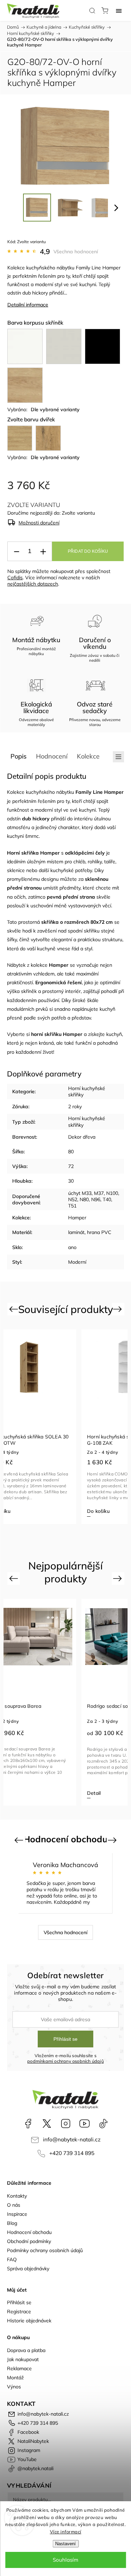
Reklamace (19, 2368)
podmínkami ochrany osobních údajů (65, 2061)
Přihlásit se (65, 2039)
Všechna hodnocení (76, 252)
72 (71, 1166)
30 (71, 1181)
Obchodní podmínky (29, 2241)
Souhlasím (65, 2560)
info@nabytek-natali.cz (72, 2139)
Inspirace (17, 2214)
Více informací (66, 2532)
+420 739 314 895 (72, 2153)
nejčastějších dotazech (33, 584)
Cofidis (15, 578)
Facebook (28, 2124)
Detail (94, 1793)
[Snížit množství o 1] (16, 552)
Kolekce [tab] (88, 756)
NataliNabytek (47, 2124)
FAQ (12, 2259)
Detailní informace (28, 305)
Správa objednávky (28, 2269)
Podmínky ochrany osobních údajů (45, 2250)
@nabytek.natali (103, 2124)
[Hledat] (92, 10)
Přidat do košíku (88, 551)
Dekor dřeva (82, 1137)
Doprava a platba (26, 2350)
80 (71, 1152)
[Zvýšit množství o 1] (43, 552)
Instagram (66, 2124)
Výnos (14, 2387)
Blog (12, 2223)
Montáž (15, 2378)
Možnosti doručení (39, 523)
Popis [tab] (19, 756)
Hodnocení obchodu (29, 2232)
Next (119, 1309)
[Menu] (119, 10)
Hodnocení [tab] (52, 756)
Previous (14, 1309)
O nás (14, 2205)
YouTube (85, 2124)
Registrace (19, 2312)
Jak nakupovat (23, 2359)
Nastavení (65, 2544)
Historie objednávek (29, 2321)
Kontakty (17, 2196)
